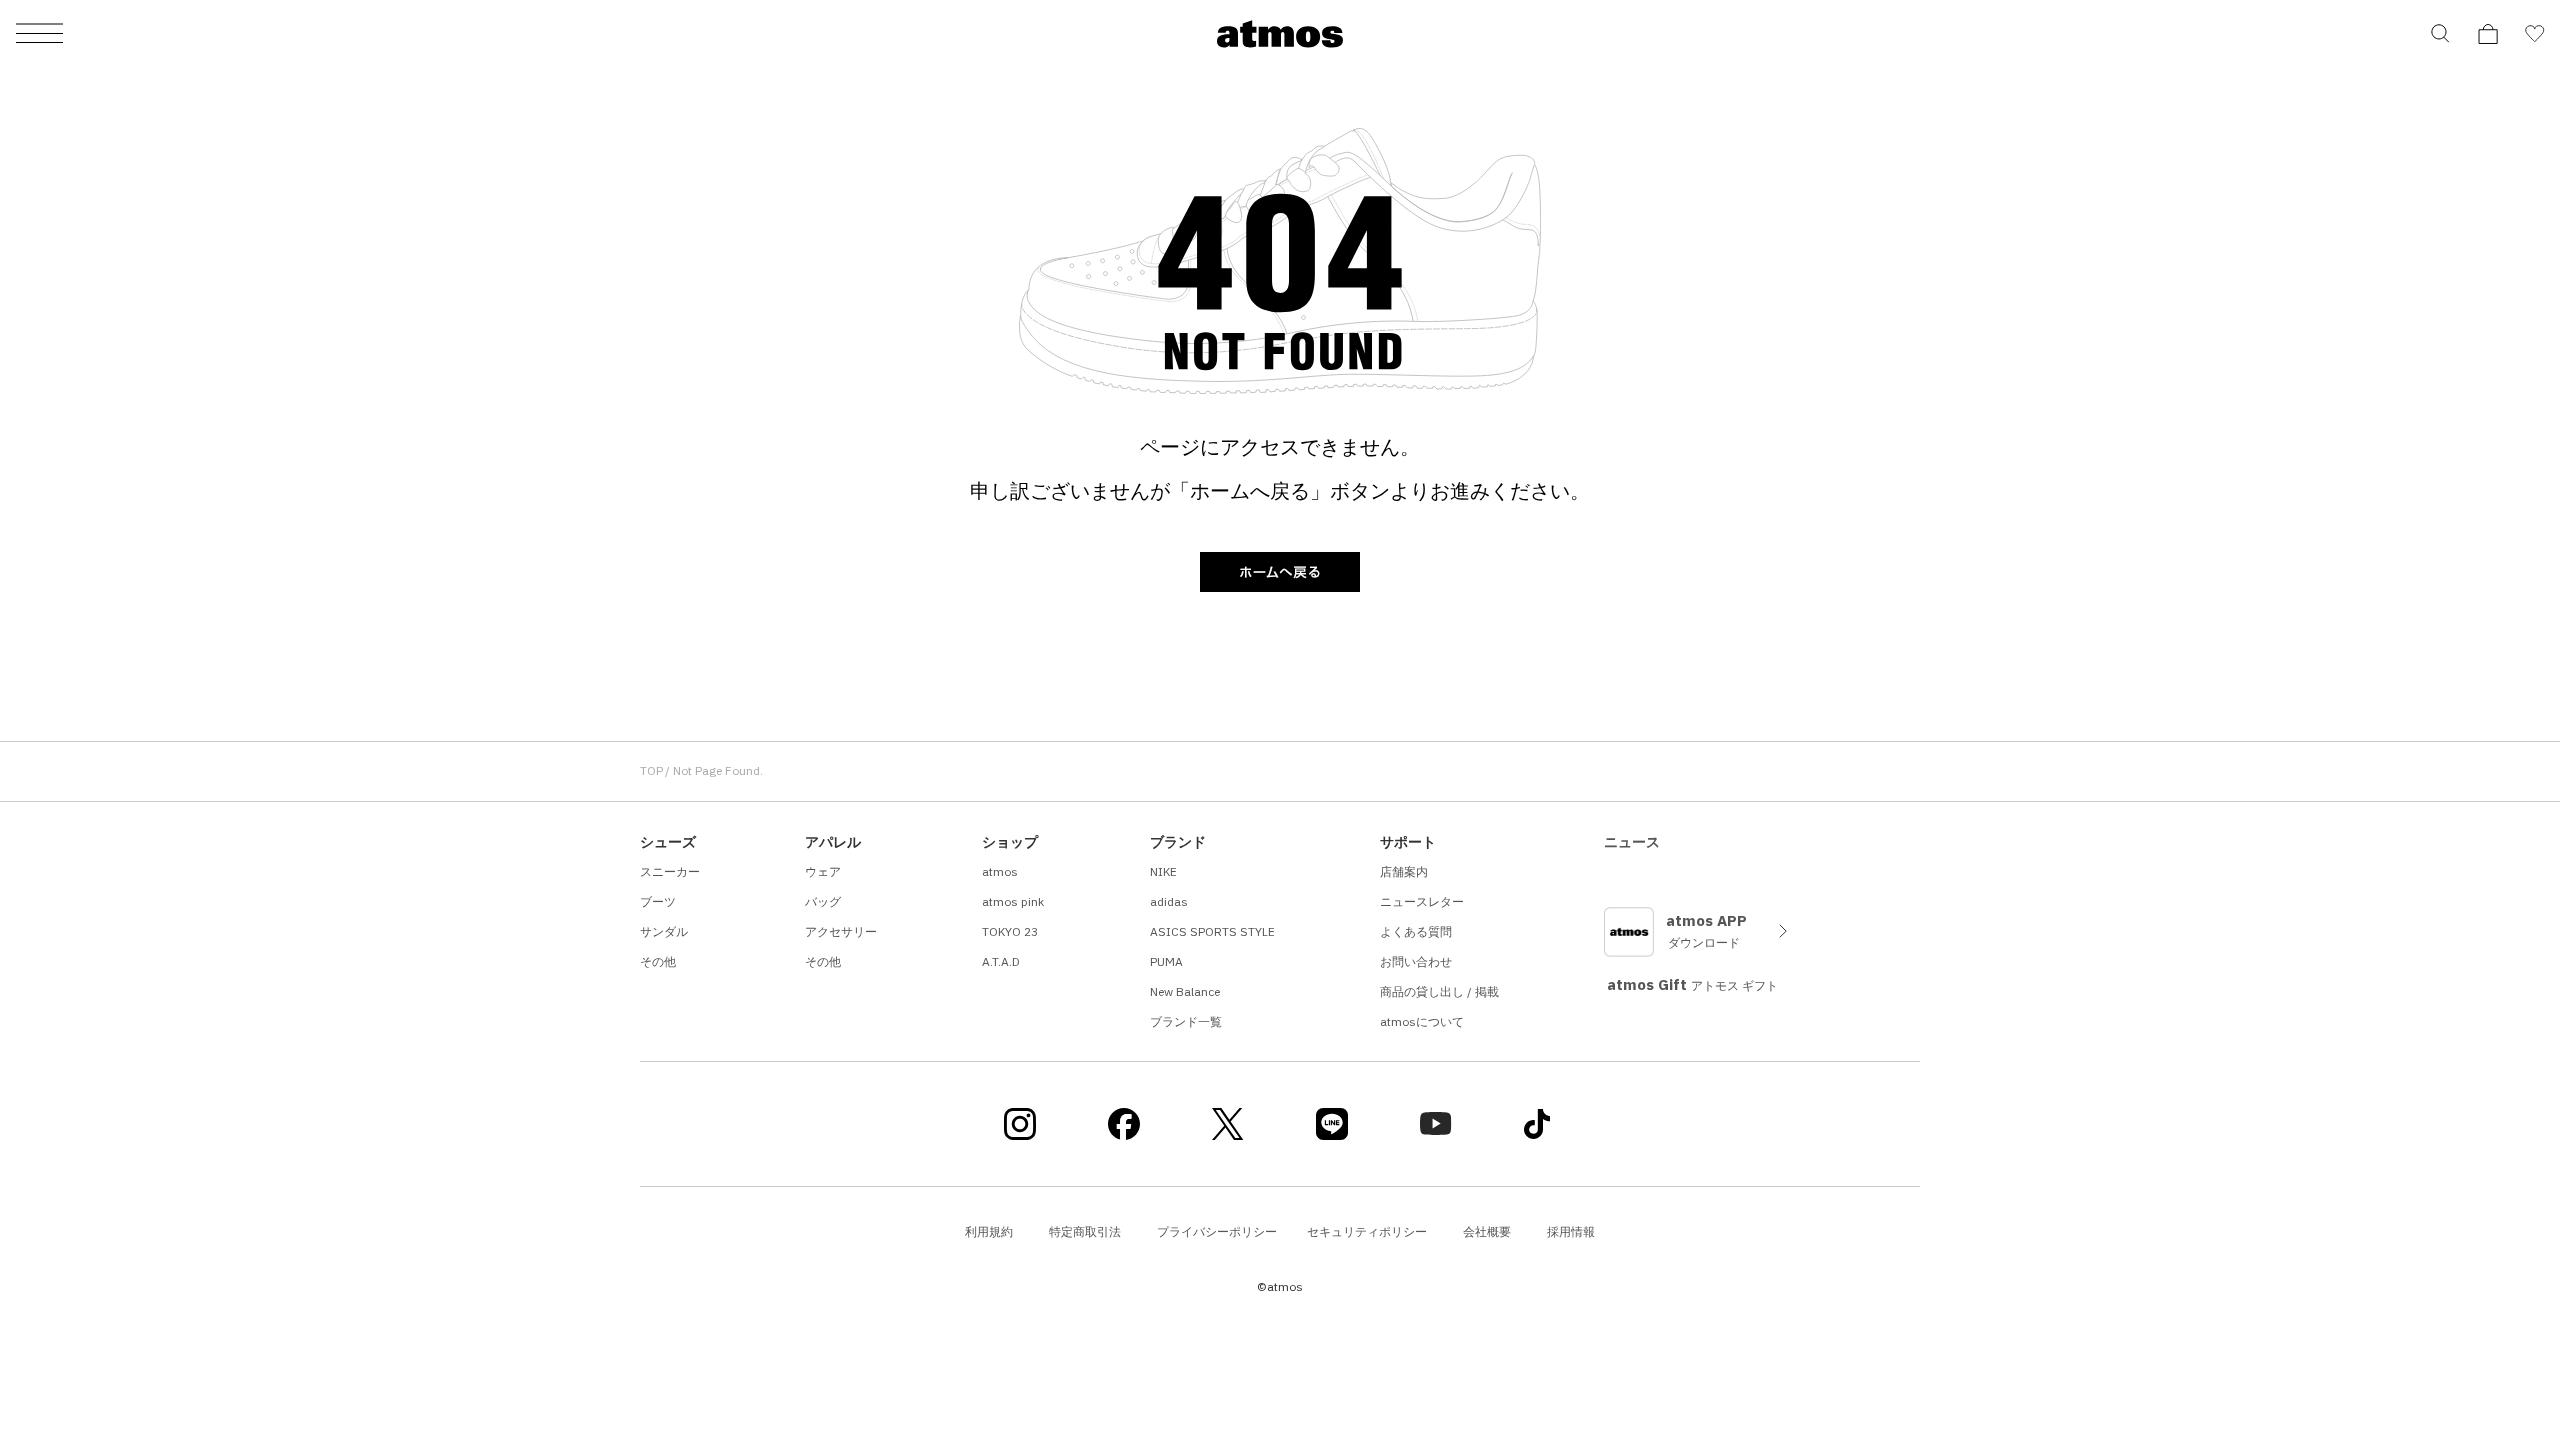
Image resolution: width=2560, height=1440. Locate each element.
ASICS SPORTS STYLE (1212, 931)
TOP (651, 770)
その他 (658, 961)
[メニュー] (39, 34)
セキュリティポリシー (1367, 1231)
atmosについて (1422, 1021)
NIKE (1163, 871)
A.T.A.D (1001, 961)
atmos (1000, 871)
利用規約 (989, 1231)
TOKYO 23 (1010, 931)
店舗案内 (1404, 871)
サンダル (664, 931)
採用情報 (1571, 1231)
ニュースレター (1422, 901)
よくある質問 (1416, 931)
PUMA (1166, 961)
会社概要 (1487, 1231)
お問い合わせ (1416, 961)
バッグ (823, 901)
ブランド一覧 (1186, 1021)
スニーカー (670, 871)
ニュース (1632, 842)
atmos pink (1013, 901)
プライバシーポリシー (1217, 1231)
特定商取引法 (1085, 1231)
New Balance (1185, 991)
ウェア (823, 871)
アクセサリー (841, 931)
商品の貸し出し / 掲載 (1439, 991)
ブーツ (658, 901)
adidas (1169, 901)
